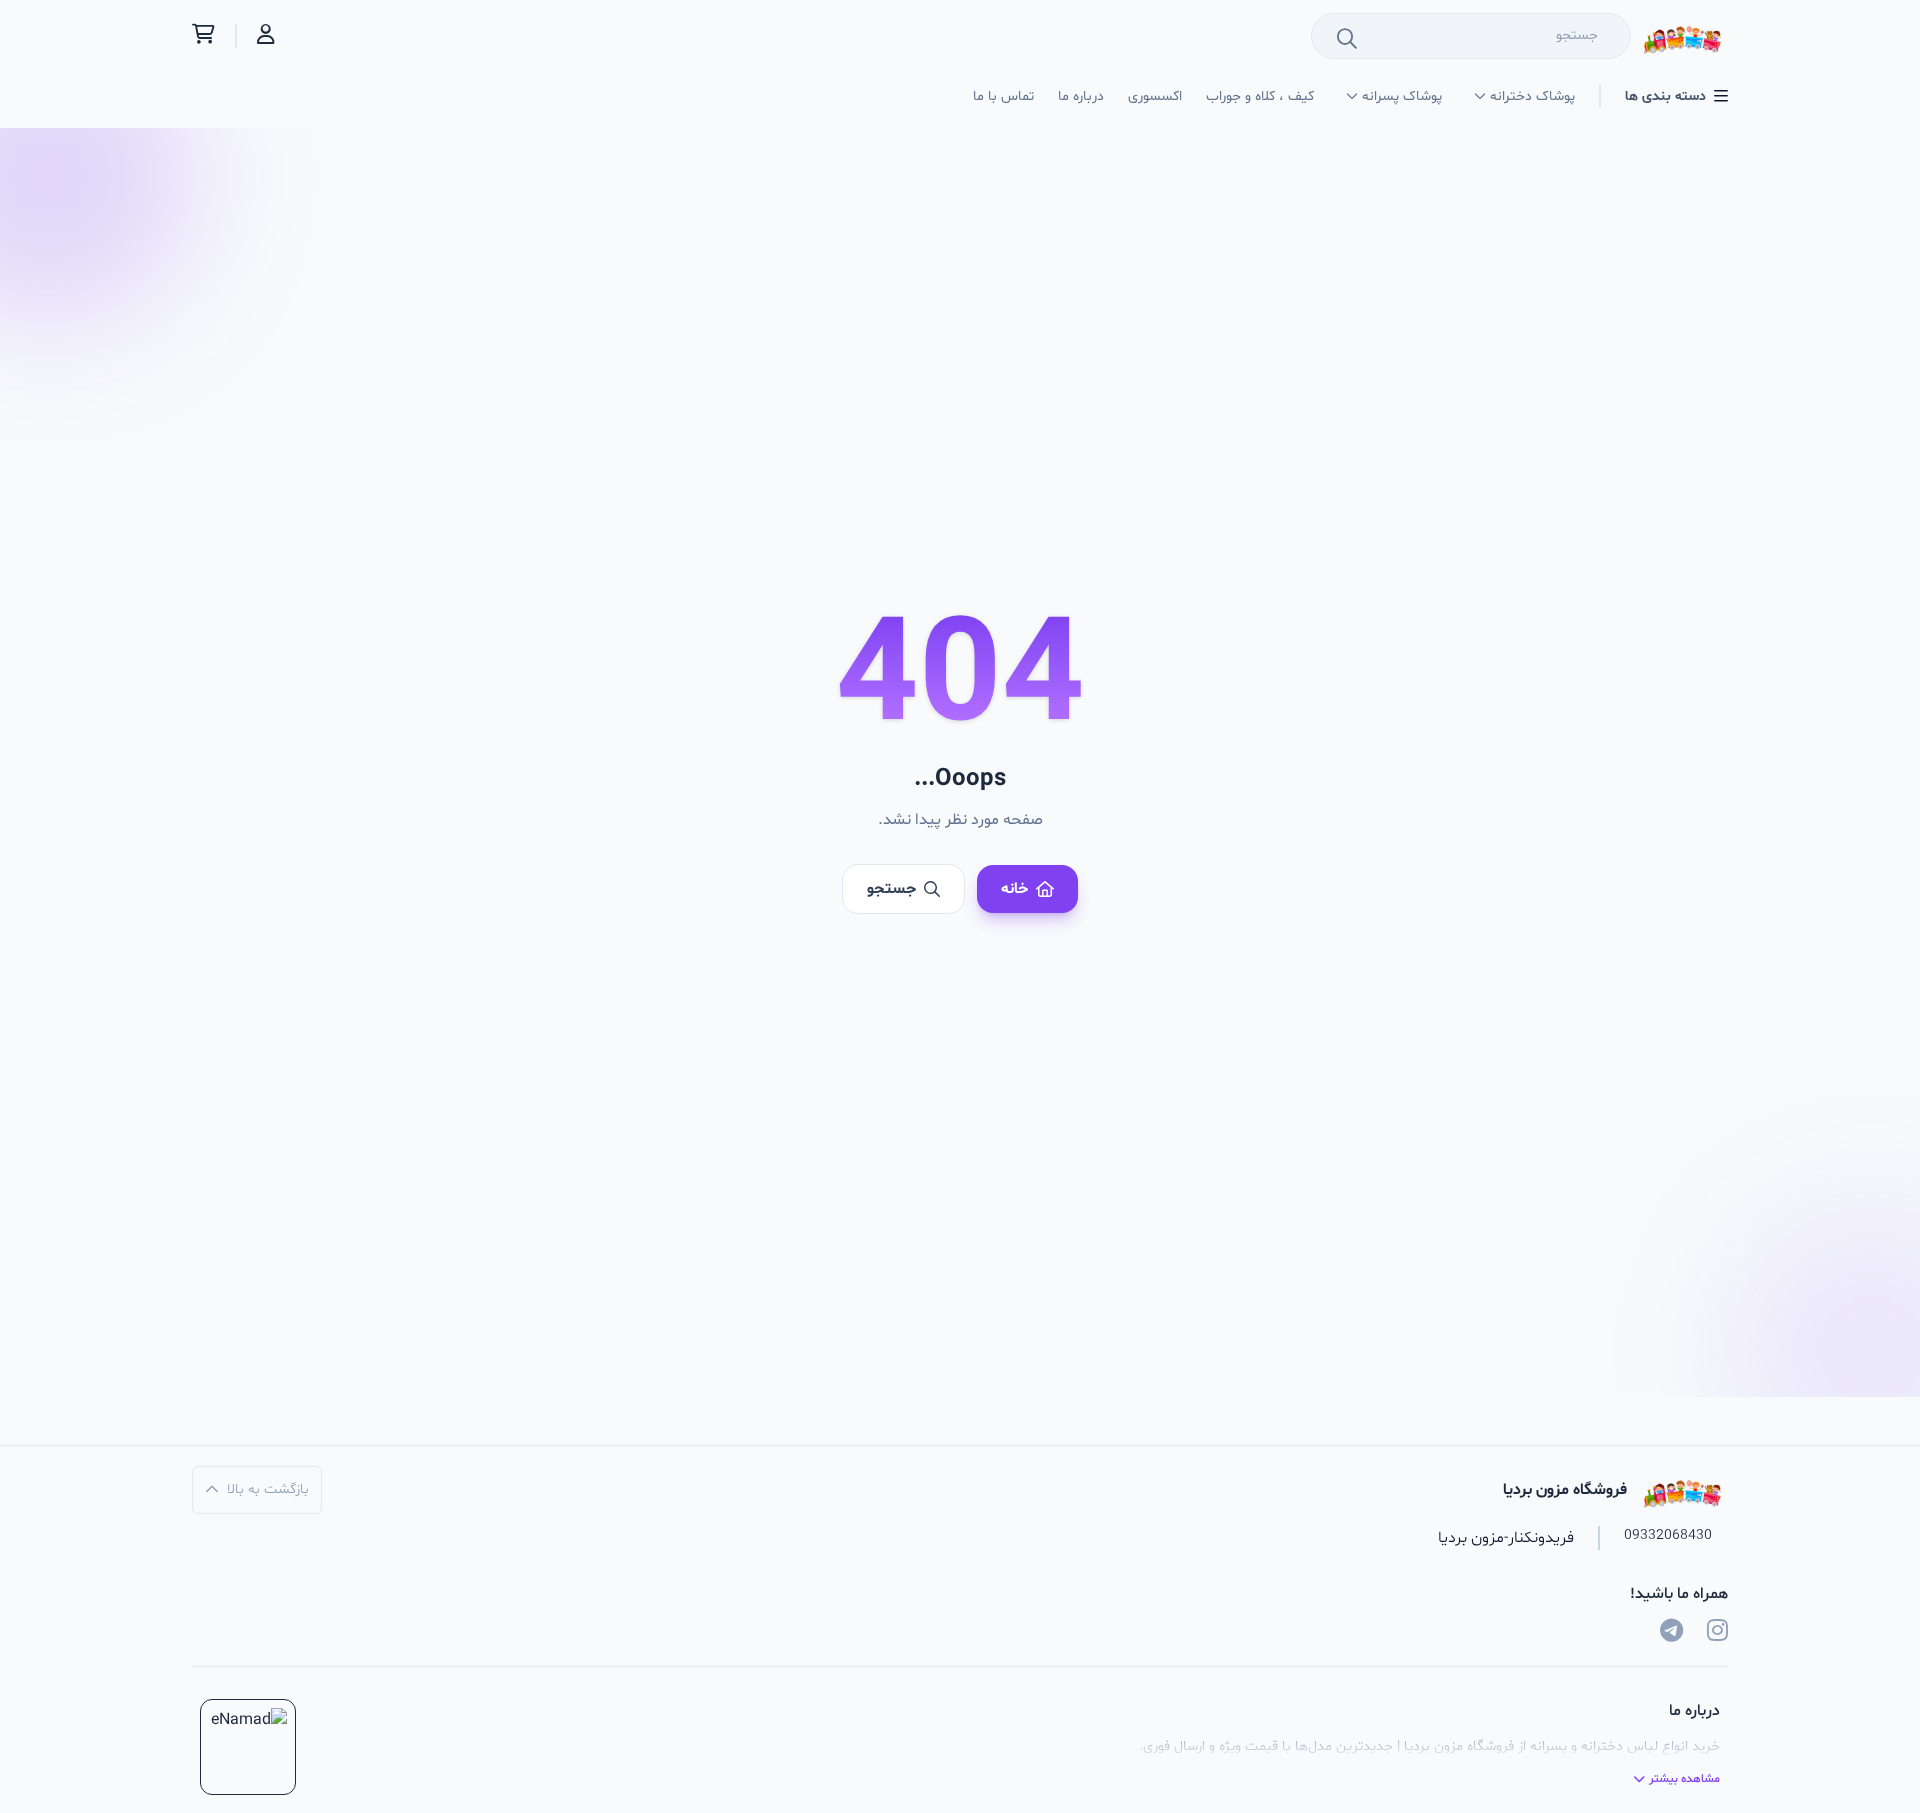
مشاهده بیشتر (1684, 1779)
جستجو (891, 889)
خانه (1014, 889)
